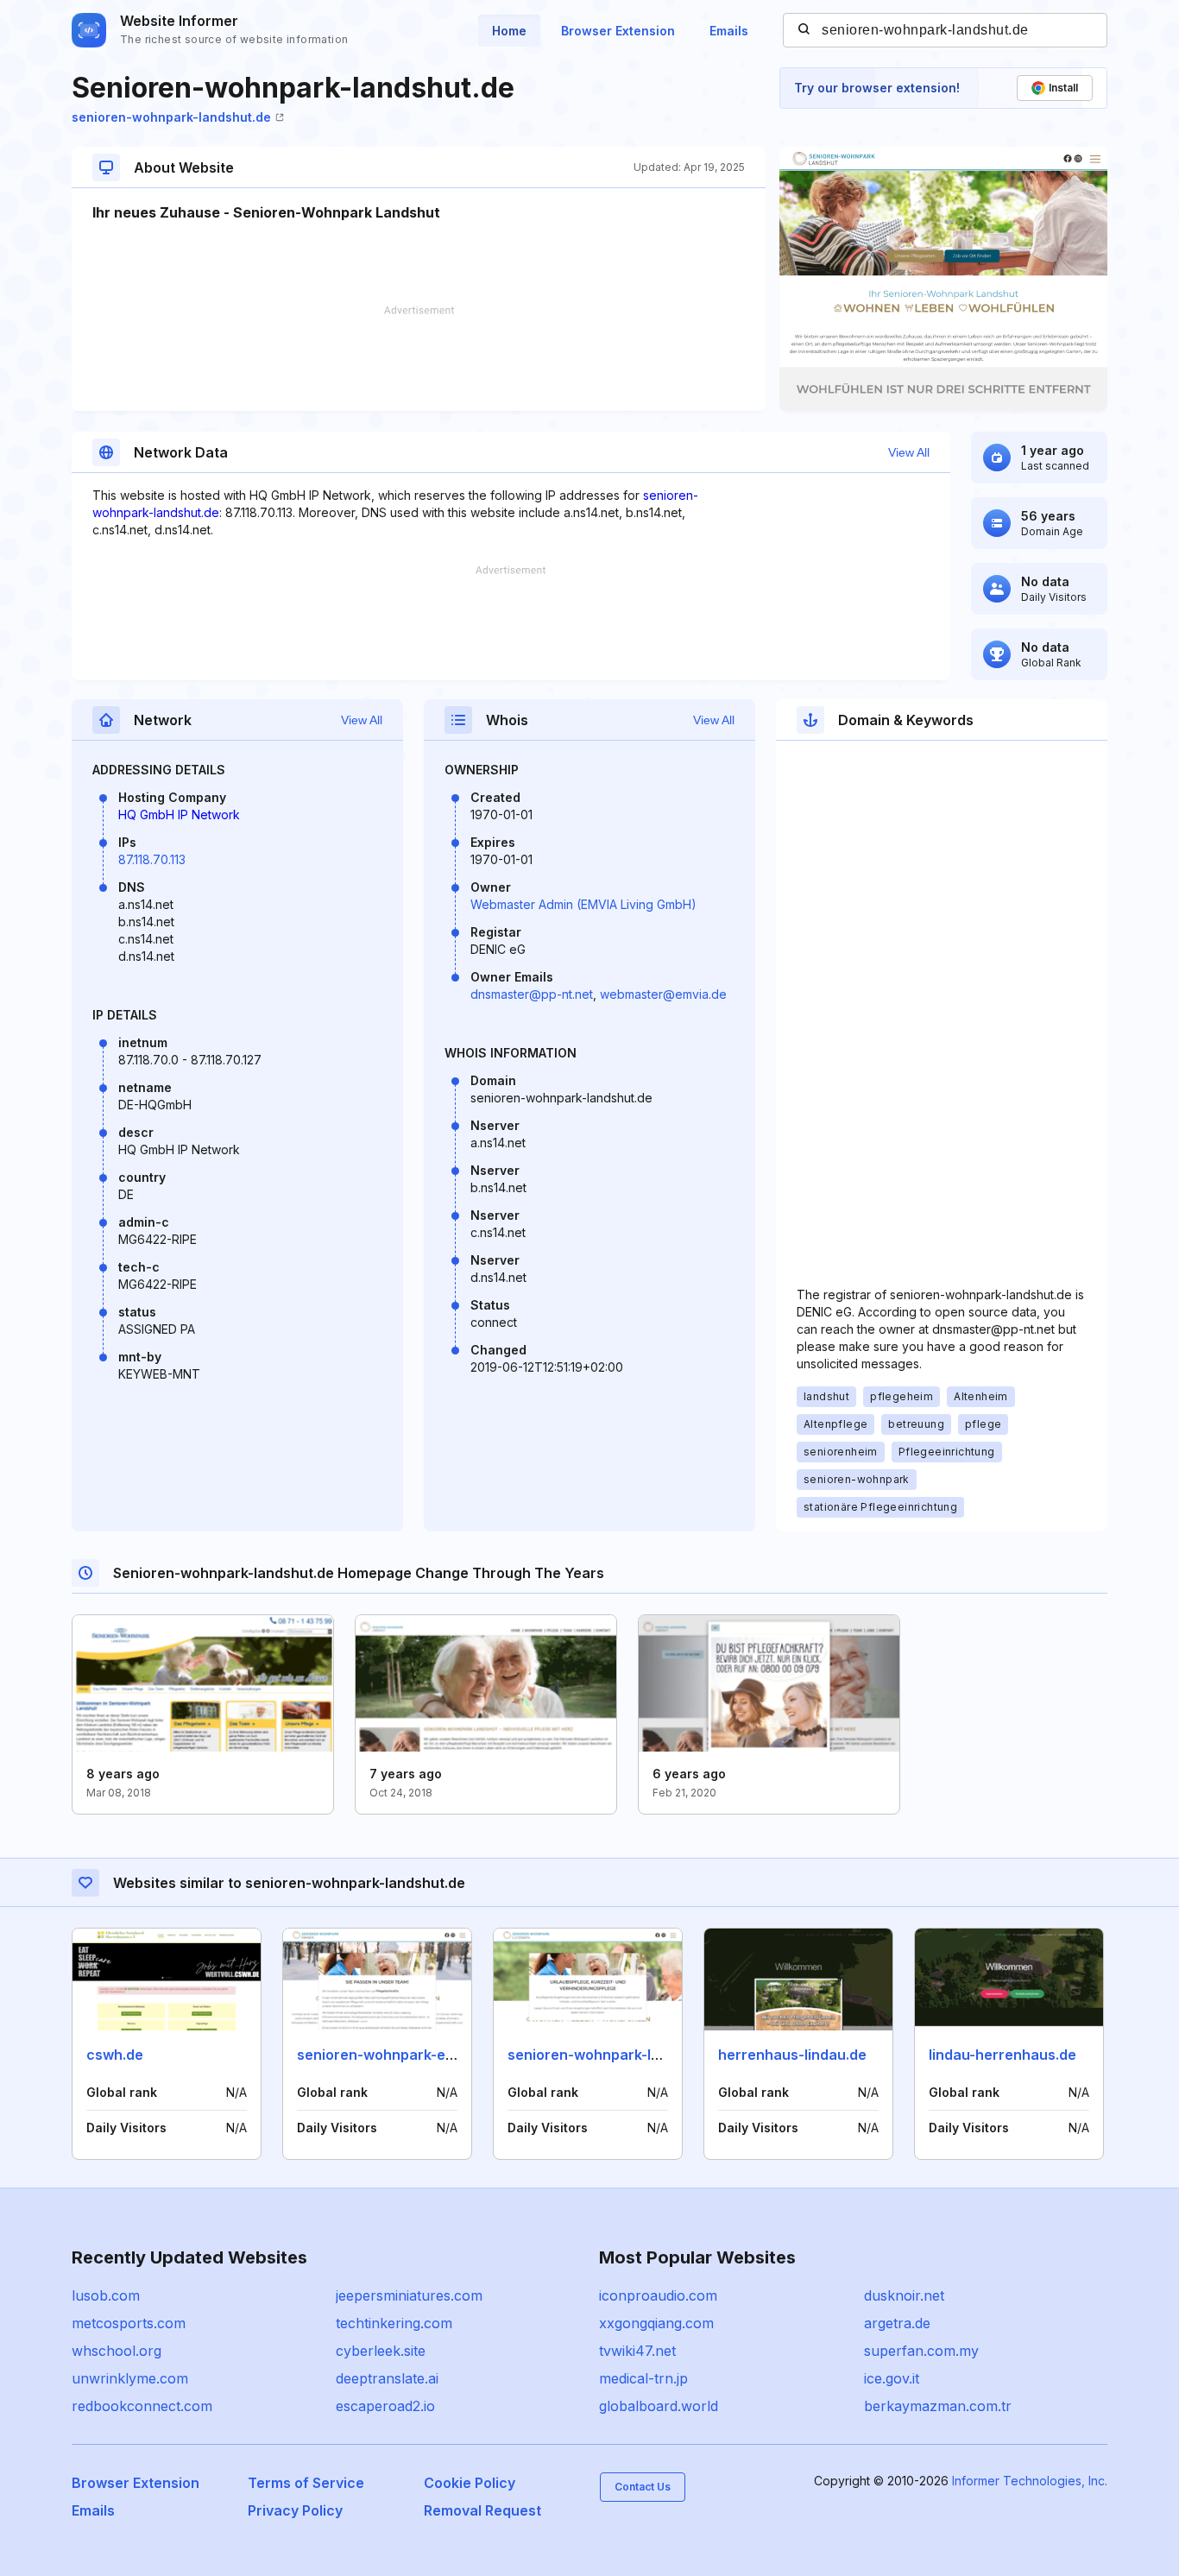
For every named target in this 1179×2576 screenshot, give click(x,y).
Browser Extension (618, 31)
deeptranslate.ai (387, 2378)
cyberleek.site (381, 2351)
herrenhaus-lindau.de (792, 2055)
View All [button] (909, 452)
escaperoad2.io (385, 2406)
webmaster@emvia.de (663, 994)
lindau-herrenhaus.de (1002, 2055)
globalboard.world (659, 2406)
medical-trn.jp (643, 2378)
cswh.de (115, 2055)
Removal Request (482, 2510)
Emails (729, 31)
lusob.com (106, 2295)
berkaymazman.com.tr (938, 2406)
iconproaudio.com (658, 2295)
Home (509, 31)
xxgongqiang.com (656, 2323)
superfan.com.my (921, 2351)
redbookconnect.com (142, 2406)
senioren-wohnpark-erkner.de (400, 2055)
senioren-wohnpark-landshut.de (171, 117)
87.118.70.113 (152, 859)
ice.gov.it (892, 2378)
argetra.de (897, 2323)
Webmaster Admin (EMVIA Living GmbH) (583, 904)
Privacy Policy (295, 2510)
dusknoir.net (904, 2295)
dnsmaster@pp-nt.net (532, 994)
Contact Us (643, 2487)
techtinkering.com (394, 2323)
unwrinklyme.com (130, 2378)
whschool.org (117, 2351)
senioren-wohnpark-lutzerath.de (619, 2055)
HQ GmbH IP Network (179, 814)
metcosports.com (129, 2323)
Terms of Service (306, 2483)
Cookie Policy (470, 2483)
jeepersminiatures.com (409, 2295)
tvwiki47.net (637, 2351)
